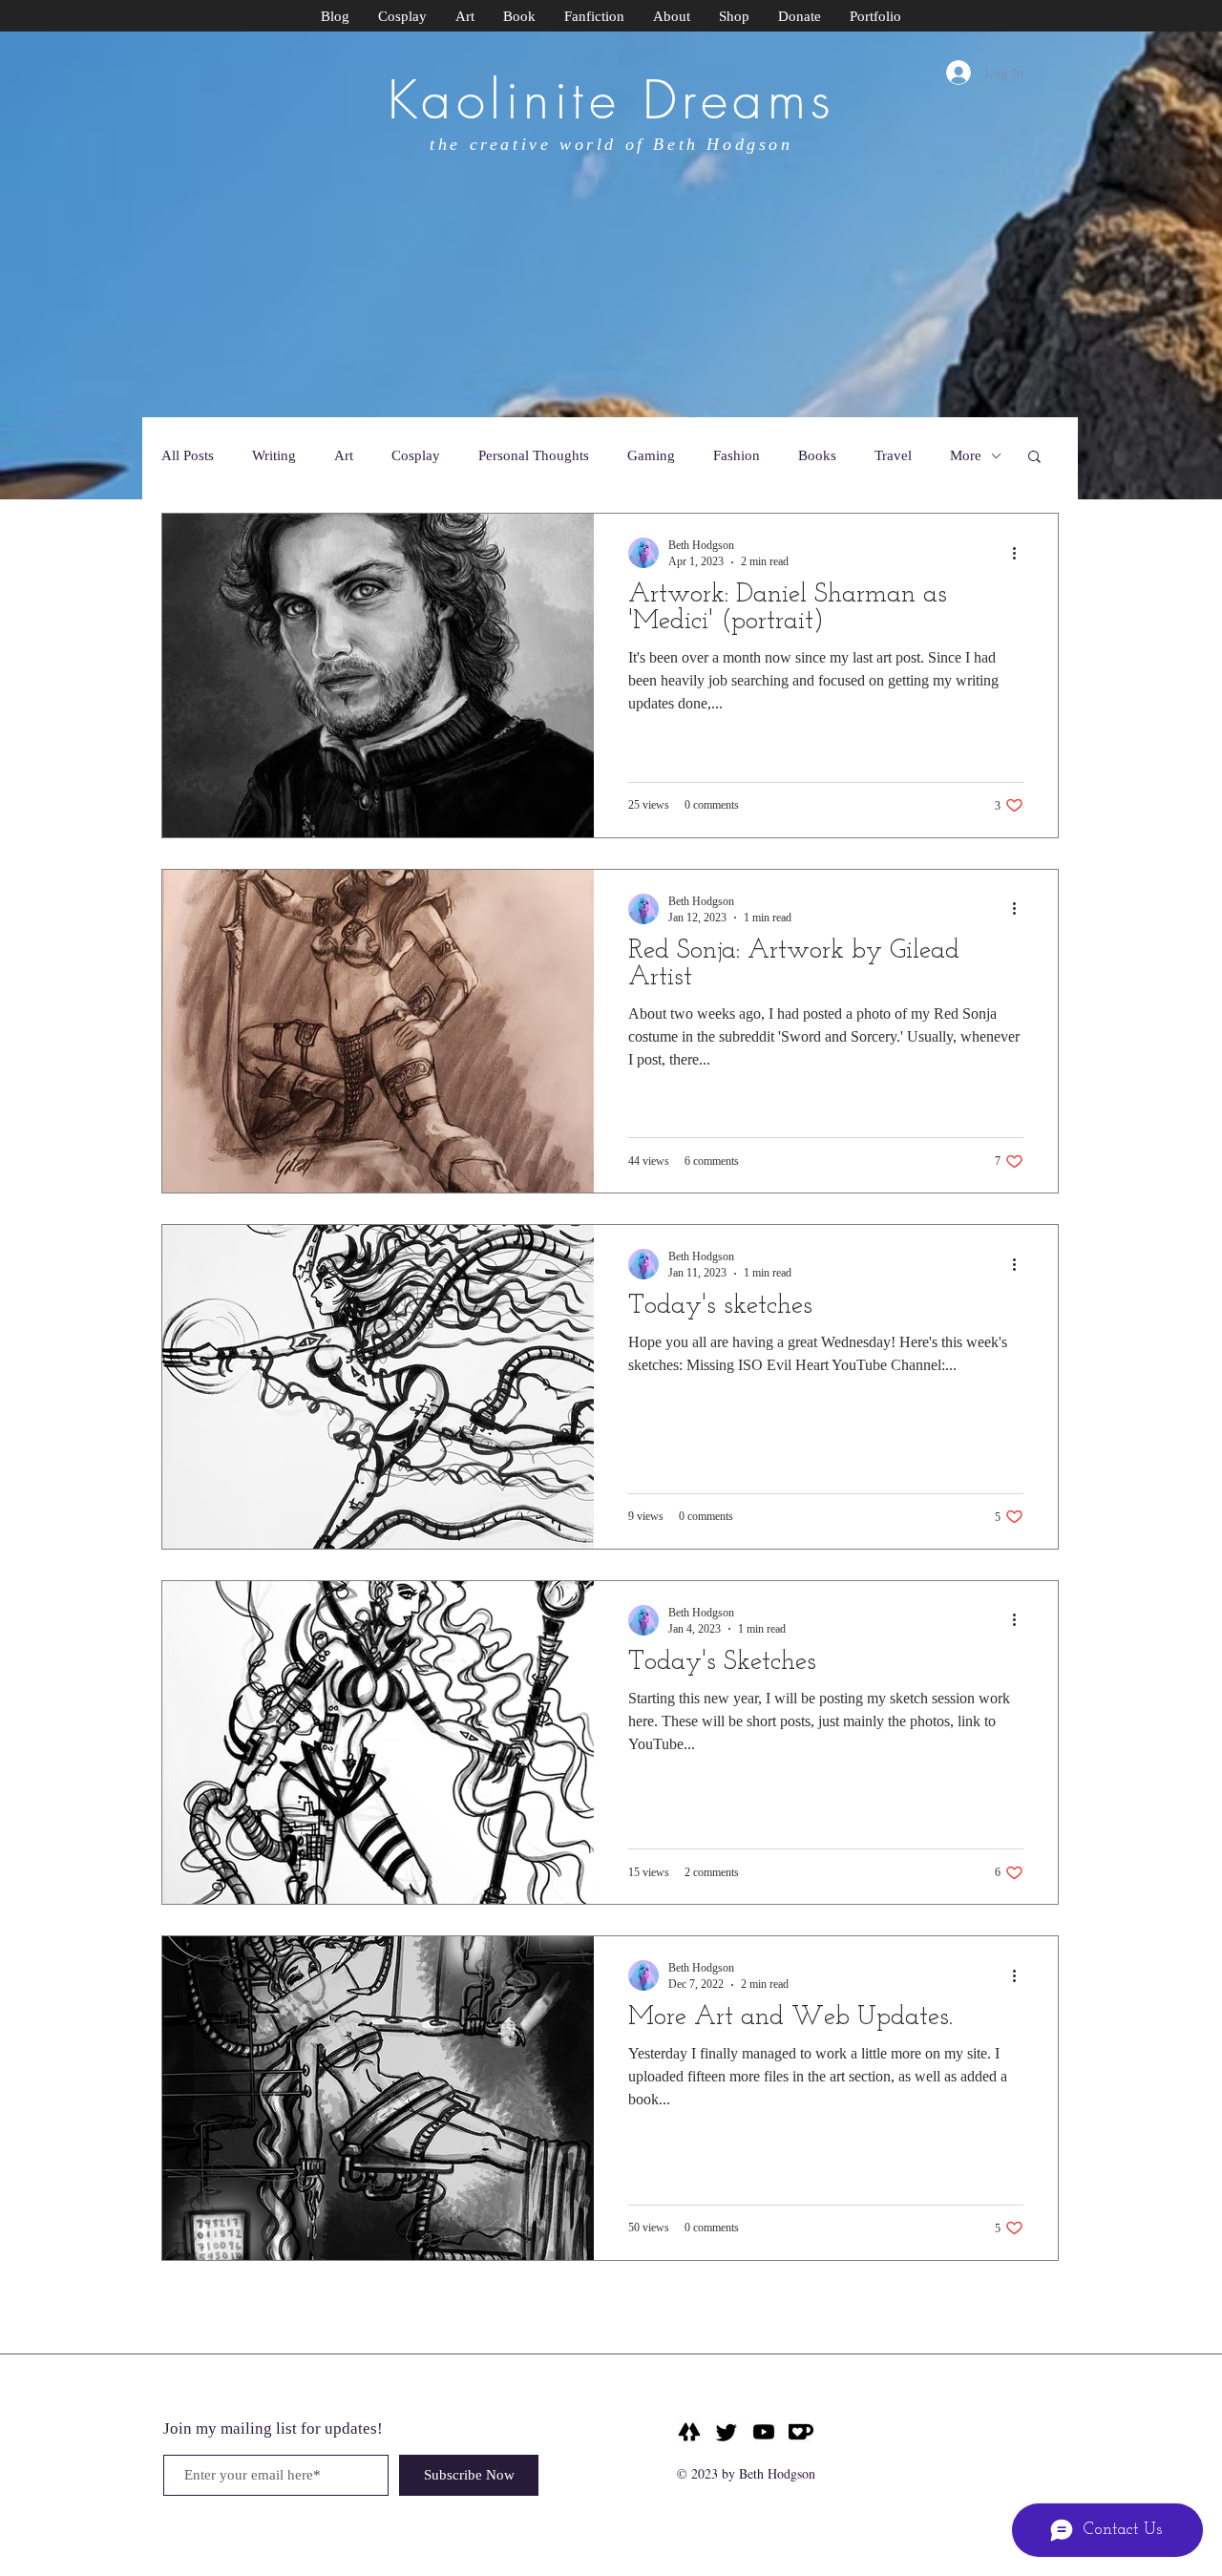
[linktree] (689, 2432)
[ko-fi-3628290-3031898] (801, 2432)
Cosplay (416, 455)
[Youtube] (764, 2432)
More (966, 455)
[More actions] (1021, 553)
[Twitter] (727, 2432)
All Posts (188, 455)
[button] (1034, 458)
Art (344, 455)
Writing (274, 455)
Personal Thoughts (534, 455)
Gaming (651, 455)
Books (817, 455)
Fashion (737, 455)
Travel (893, 455)
